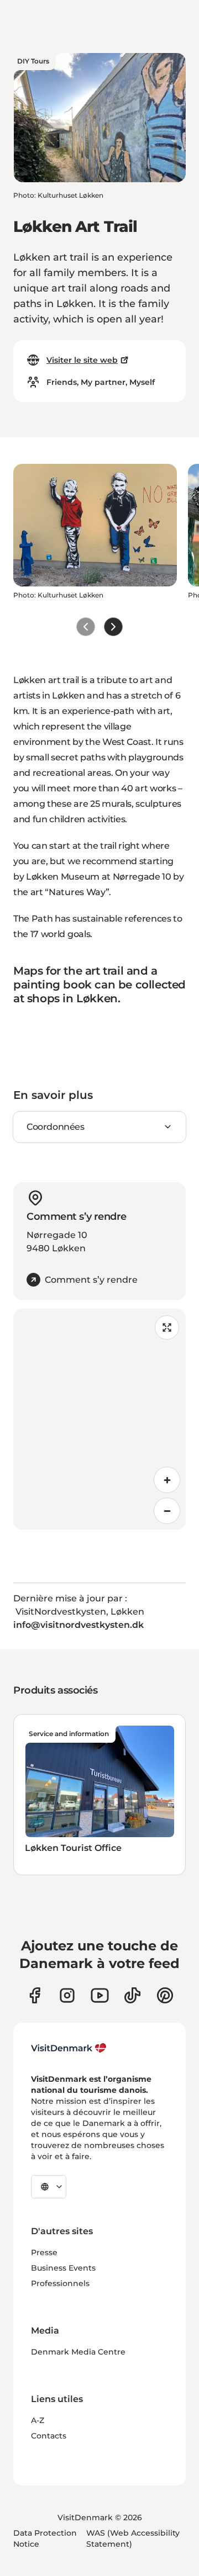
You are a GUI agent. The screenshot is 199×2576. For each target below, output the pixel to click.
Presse (44, 2252)
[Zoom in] (167, 1480)
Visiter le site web (82, 360)
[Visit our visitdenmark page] (100, 1995)
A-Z (38, 2420)
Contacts (49, 2436)
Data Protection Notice (45, 2538)
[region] (99, 1419)
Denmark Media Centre (78, 2352)
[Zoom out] (167, 1511)
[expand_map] (167, 1327)
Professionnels (60, 2283)
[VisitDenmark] (69, 2048)
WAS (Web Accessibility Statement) (133, 2538)
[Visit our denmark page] (35, 1995)
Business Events (63, 2268)
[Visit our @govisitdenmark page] (132, 1995)
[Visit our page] (67, 1995)
